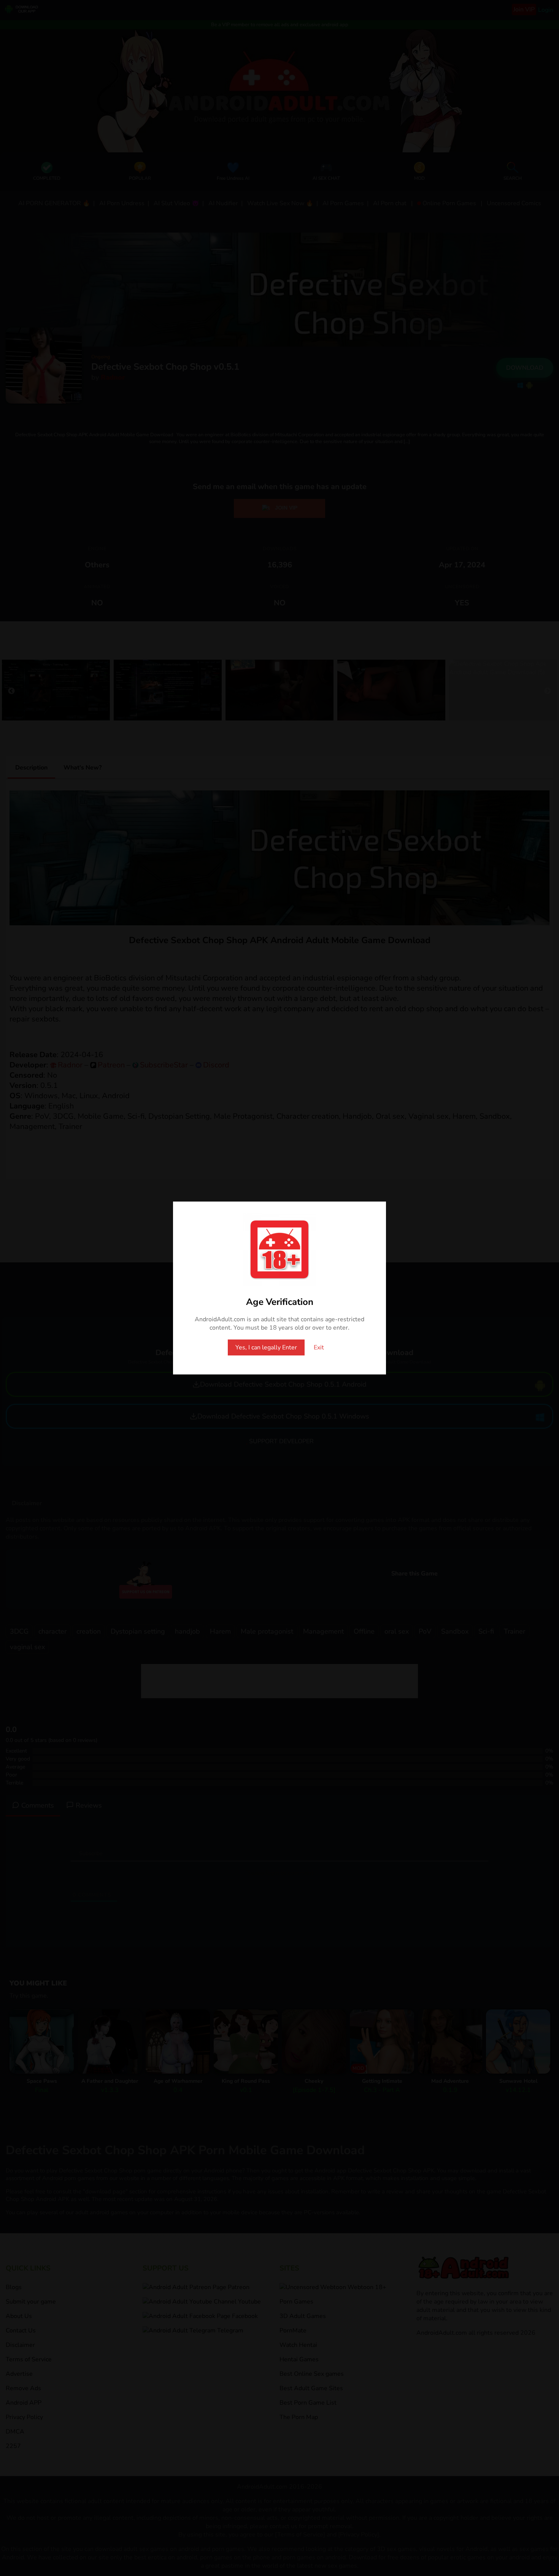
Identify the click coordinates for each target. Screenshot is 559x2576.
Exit (319, 1347)
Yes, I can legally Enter (266, 1347)
